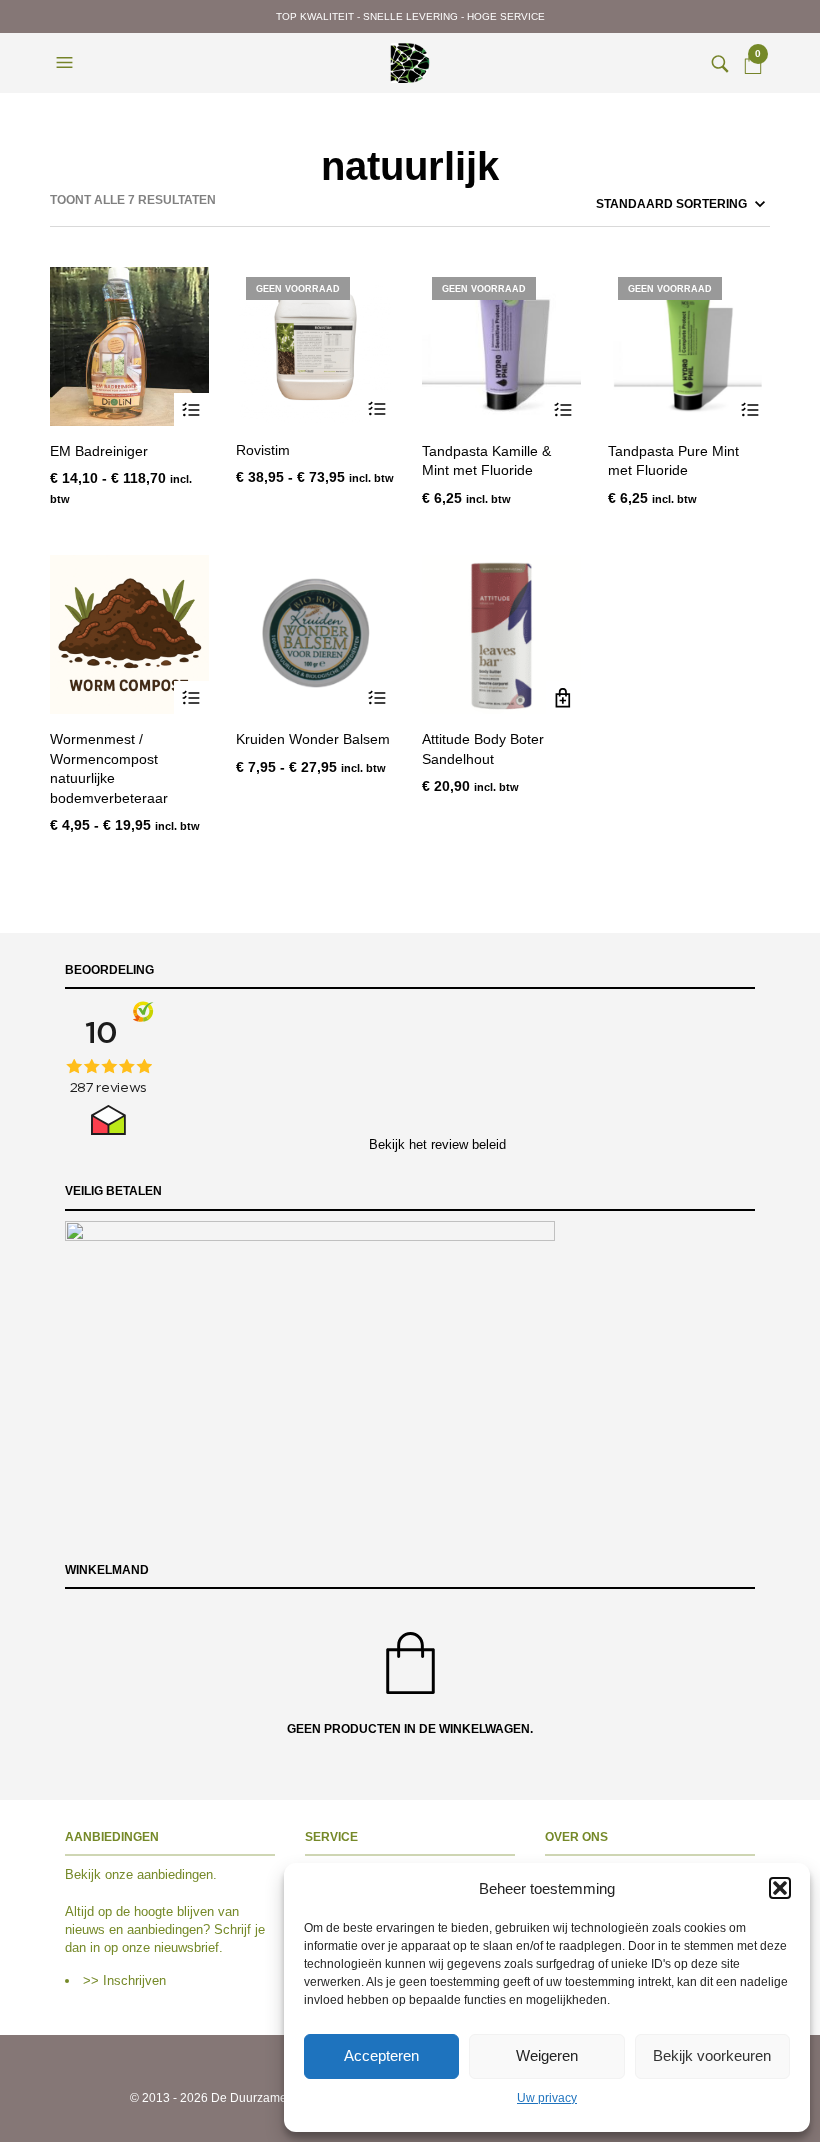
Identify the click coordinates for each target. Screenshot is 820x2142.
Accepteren (381, 2055)
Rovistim (263, 450)
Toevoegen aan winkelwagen (563, 698)
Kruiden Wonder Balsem (313, 739)
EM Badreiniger (99, 451)
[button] (780, 1888)
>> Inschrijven (124, 1980)
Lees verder (563, 410)
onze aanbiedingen (159, 1874)
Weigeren (547, 2055)
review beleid (468, 1144)
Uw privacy (547, 2098)
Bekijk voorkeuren (712, 2055)
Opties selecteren (191, 410)
